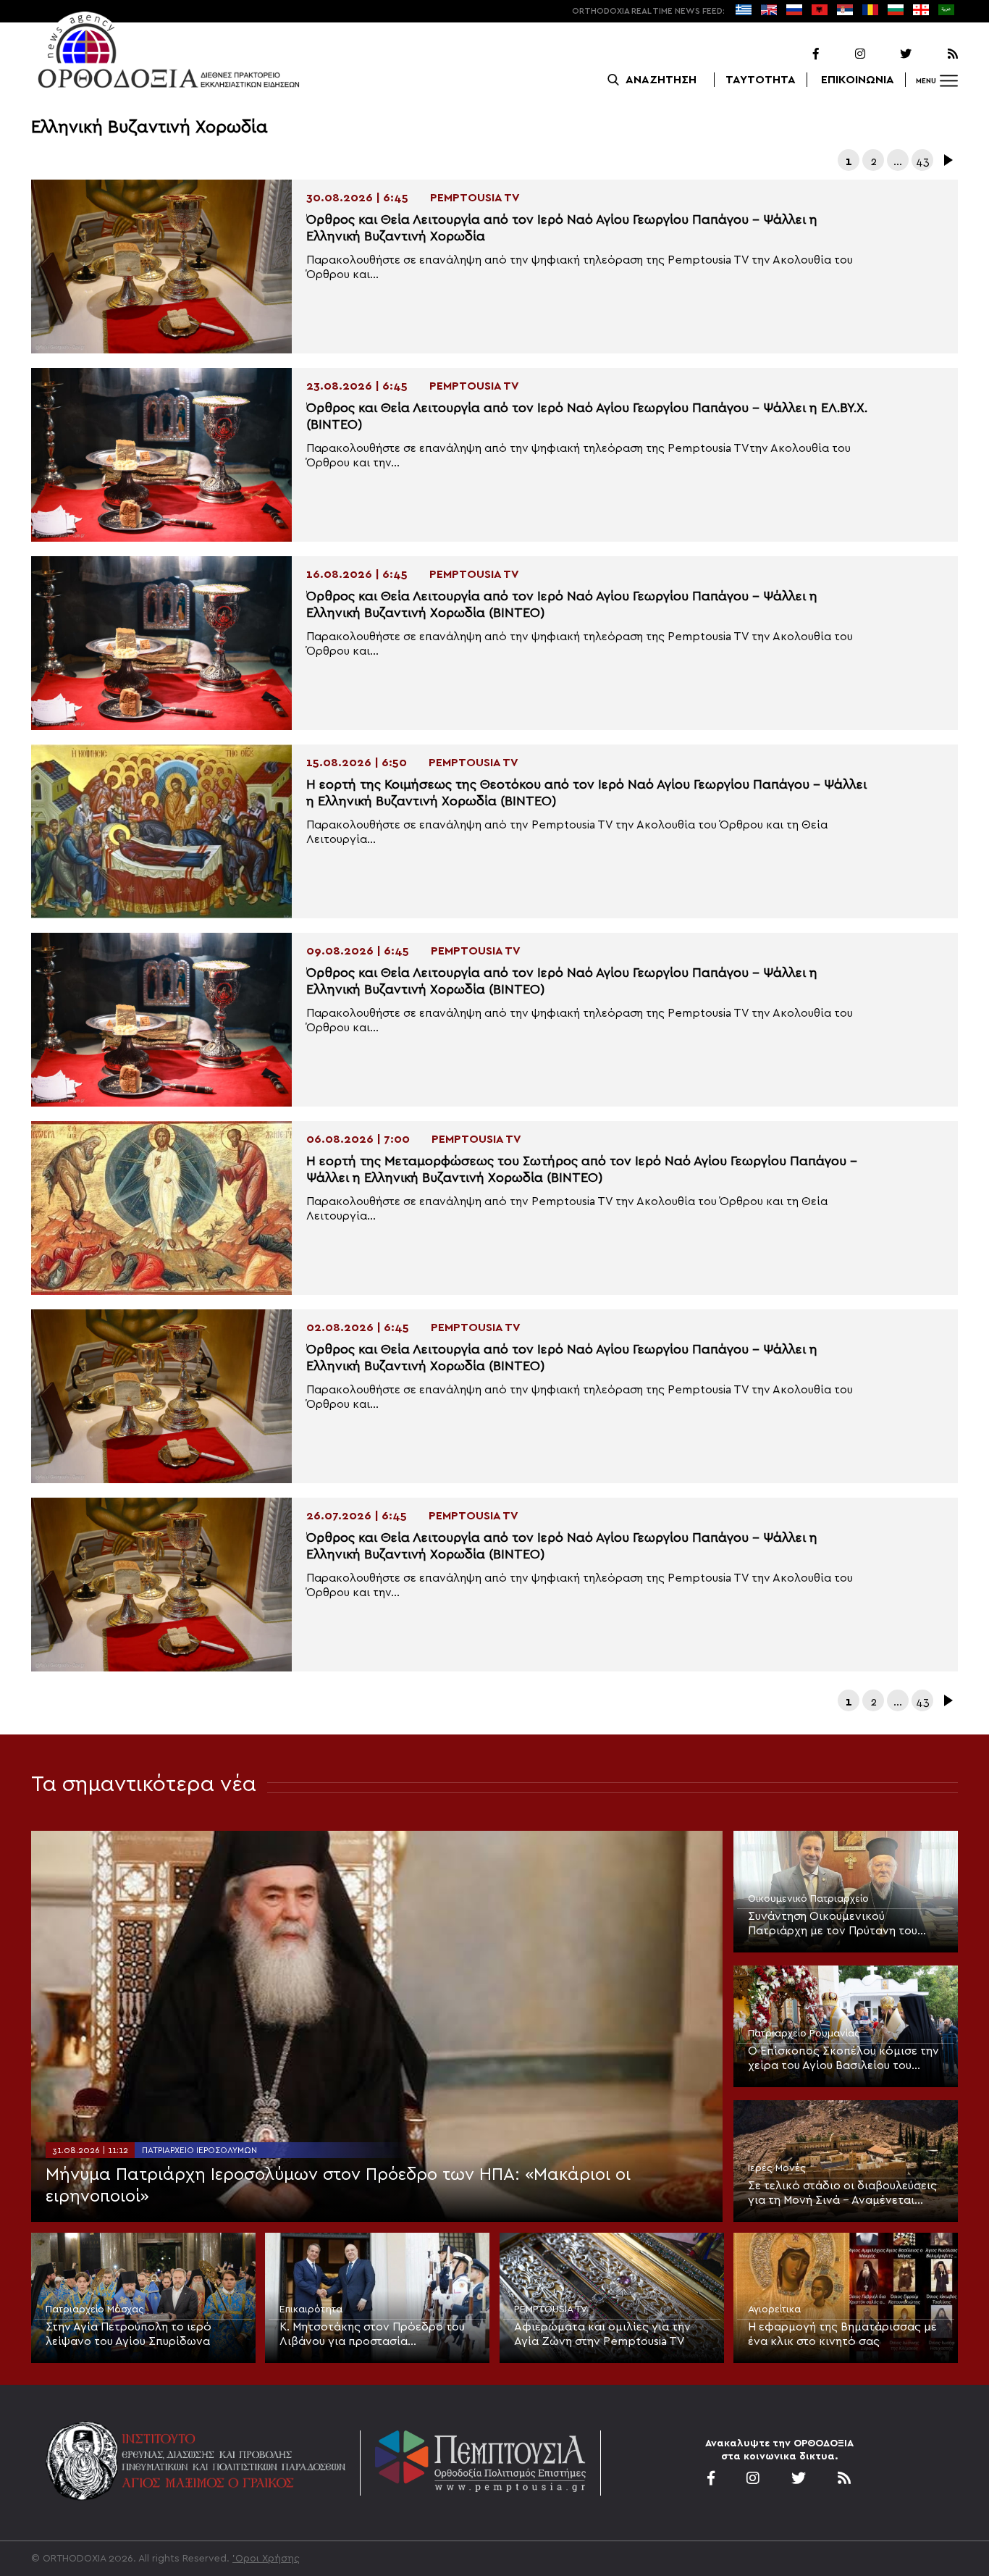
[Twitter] (890, 54)
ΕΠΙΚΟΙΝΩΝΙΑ (858, 80)
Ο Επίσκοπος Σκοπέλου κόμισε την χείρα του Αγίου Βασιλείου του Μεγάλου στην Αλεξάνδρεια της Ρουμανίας (843, 2059)
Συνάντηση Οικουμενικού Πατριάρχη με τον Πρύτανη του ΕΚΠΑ (833, 1924)
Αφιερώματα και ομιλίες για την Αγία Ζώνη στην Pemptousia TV (602, 2334)
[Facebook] (797, 54)
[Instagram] (843, 54)
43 (923, 161)
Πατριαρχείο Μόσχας (95, 2309)
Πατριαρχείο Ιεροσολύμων (199, 2150)
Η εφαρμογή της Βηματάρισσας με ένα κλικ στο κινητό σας (842, 2334)
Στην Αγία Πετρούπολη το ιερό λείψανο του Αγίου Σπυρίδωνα (129, 2334)
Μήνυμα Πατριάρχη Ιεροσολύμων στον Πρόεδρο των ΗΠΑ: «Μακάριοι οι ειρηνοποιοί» (338, 2186)
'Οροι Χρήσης (266, 2559)
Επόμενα (947, 160)
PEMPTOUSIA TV (551, 2309)
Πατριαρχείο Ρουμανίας (804, 2034)
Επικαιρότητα (311, 2309)
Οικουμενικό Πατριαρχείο (808, 1899)
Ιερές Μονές (777, 2168)
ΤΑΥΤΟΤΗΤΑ (761, 80)
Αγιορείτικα (774, 2309)
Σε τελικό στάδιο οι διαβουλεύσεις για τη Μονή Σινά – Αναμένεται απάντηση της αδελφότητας (842, 2194)
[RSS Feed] (936, 54)
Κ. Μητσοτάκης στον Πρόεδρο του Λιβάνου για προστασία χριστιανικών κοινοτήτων (372, 2335)
